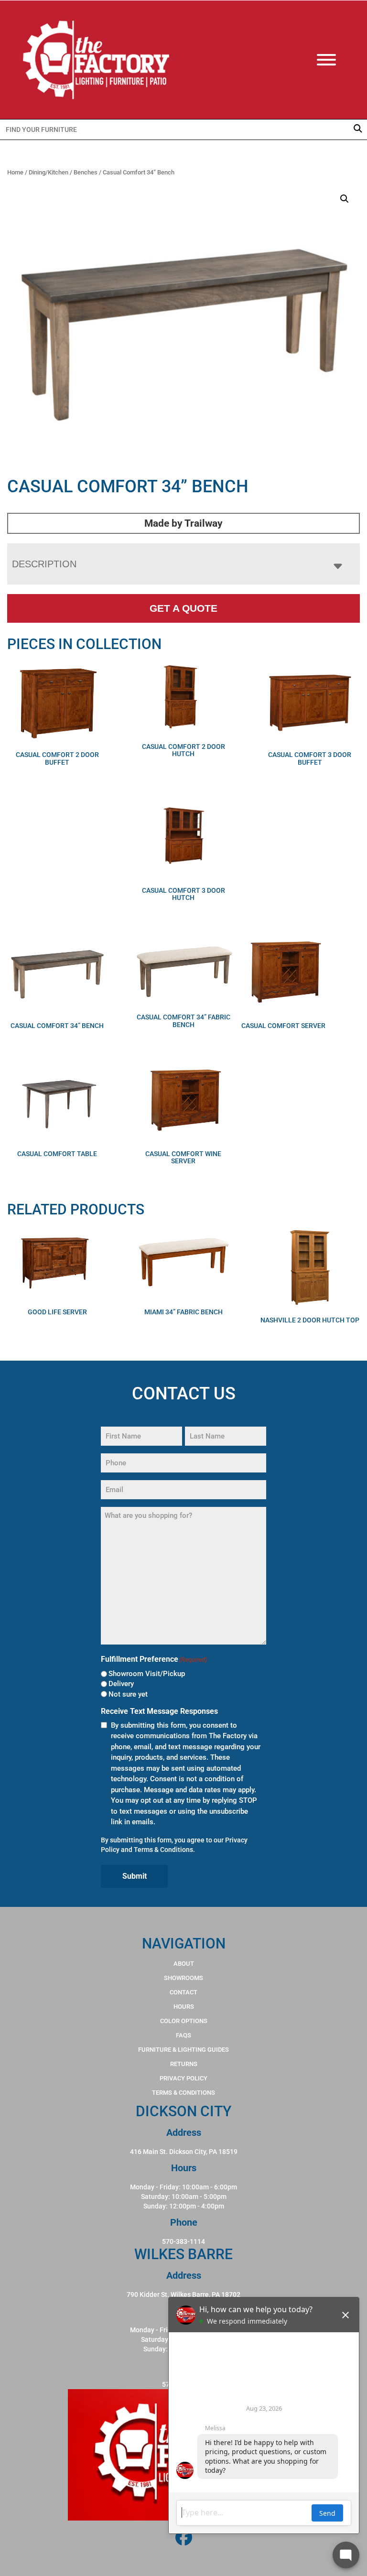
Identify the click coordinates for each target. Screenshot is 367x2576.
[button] (345, 199)
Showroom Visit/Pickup (147, 1674)
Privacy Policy (183, 2078)
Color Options (184, 2021)
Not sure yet (128, 1694)
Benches (86, 172)
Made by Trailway (183, 523)
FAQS (183, 2035)
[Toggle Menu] (336, 60)
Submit (135, 1876)
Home (15, 172)
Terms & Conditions (163, 1850)
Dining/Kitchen (49, 172)
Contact (183, 1992)
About (184, 1964)
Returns (184, 2064)
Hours (184, 2007)
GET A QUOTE (183, 608)
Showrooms (183, 1978)
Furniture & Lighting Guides (183, 2050)
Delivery (121, 1684)
